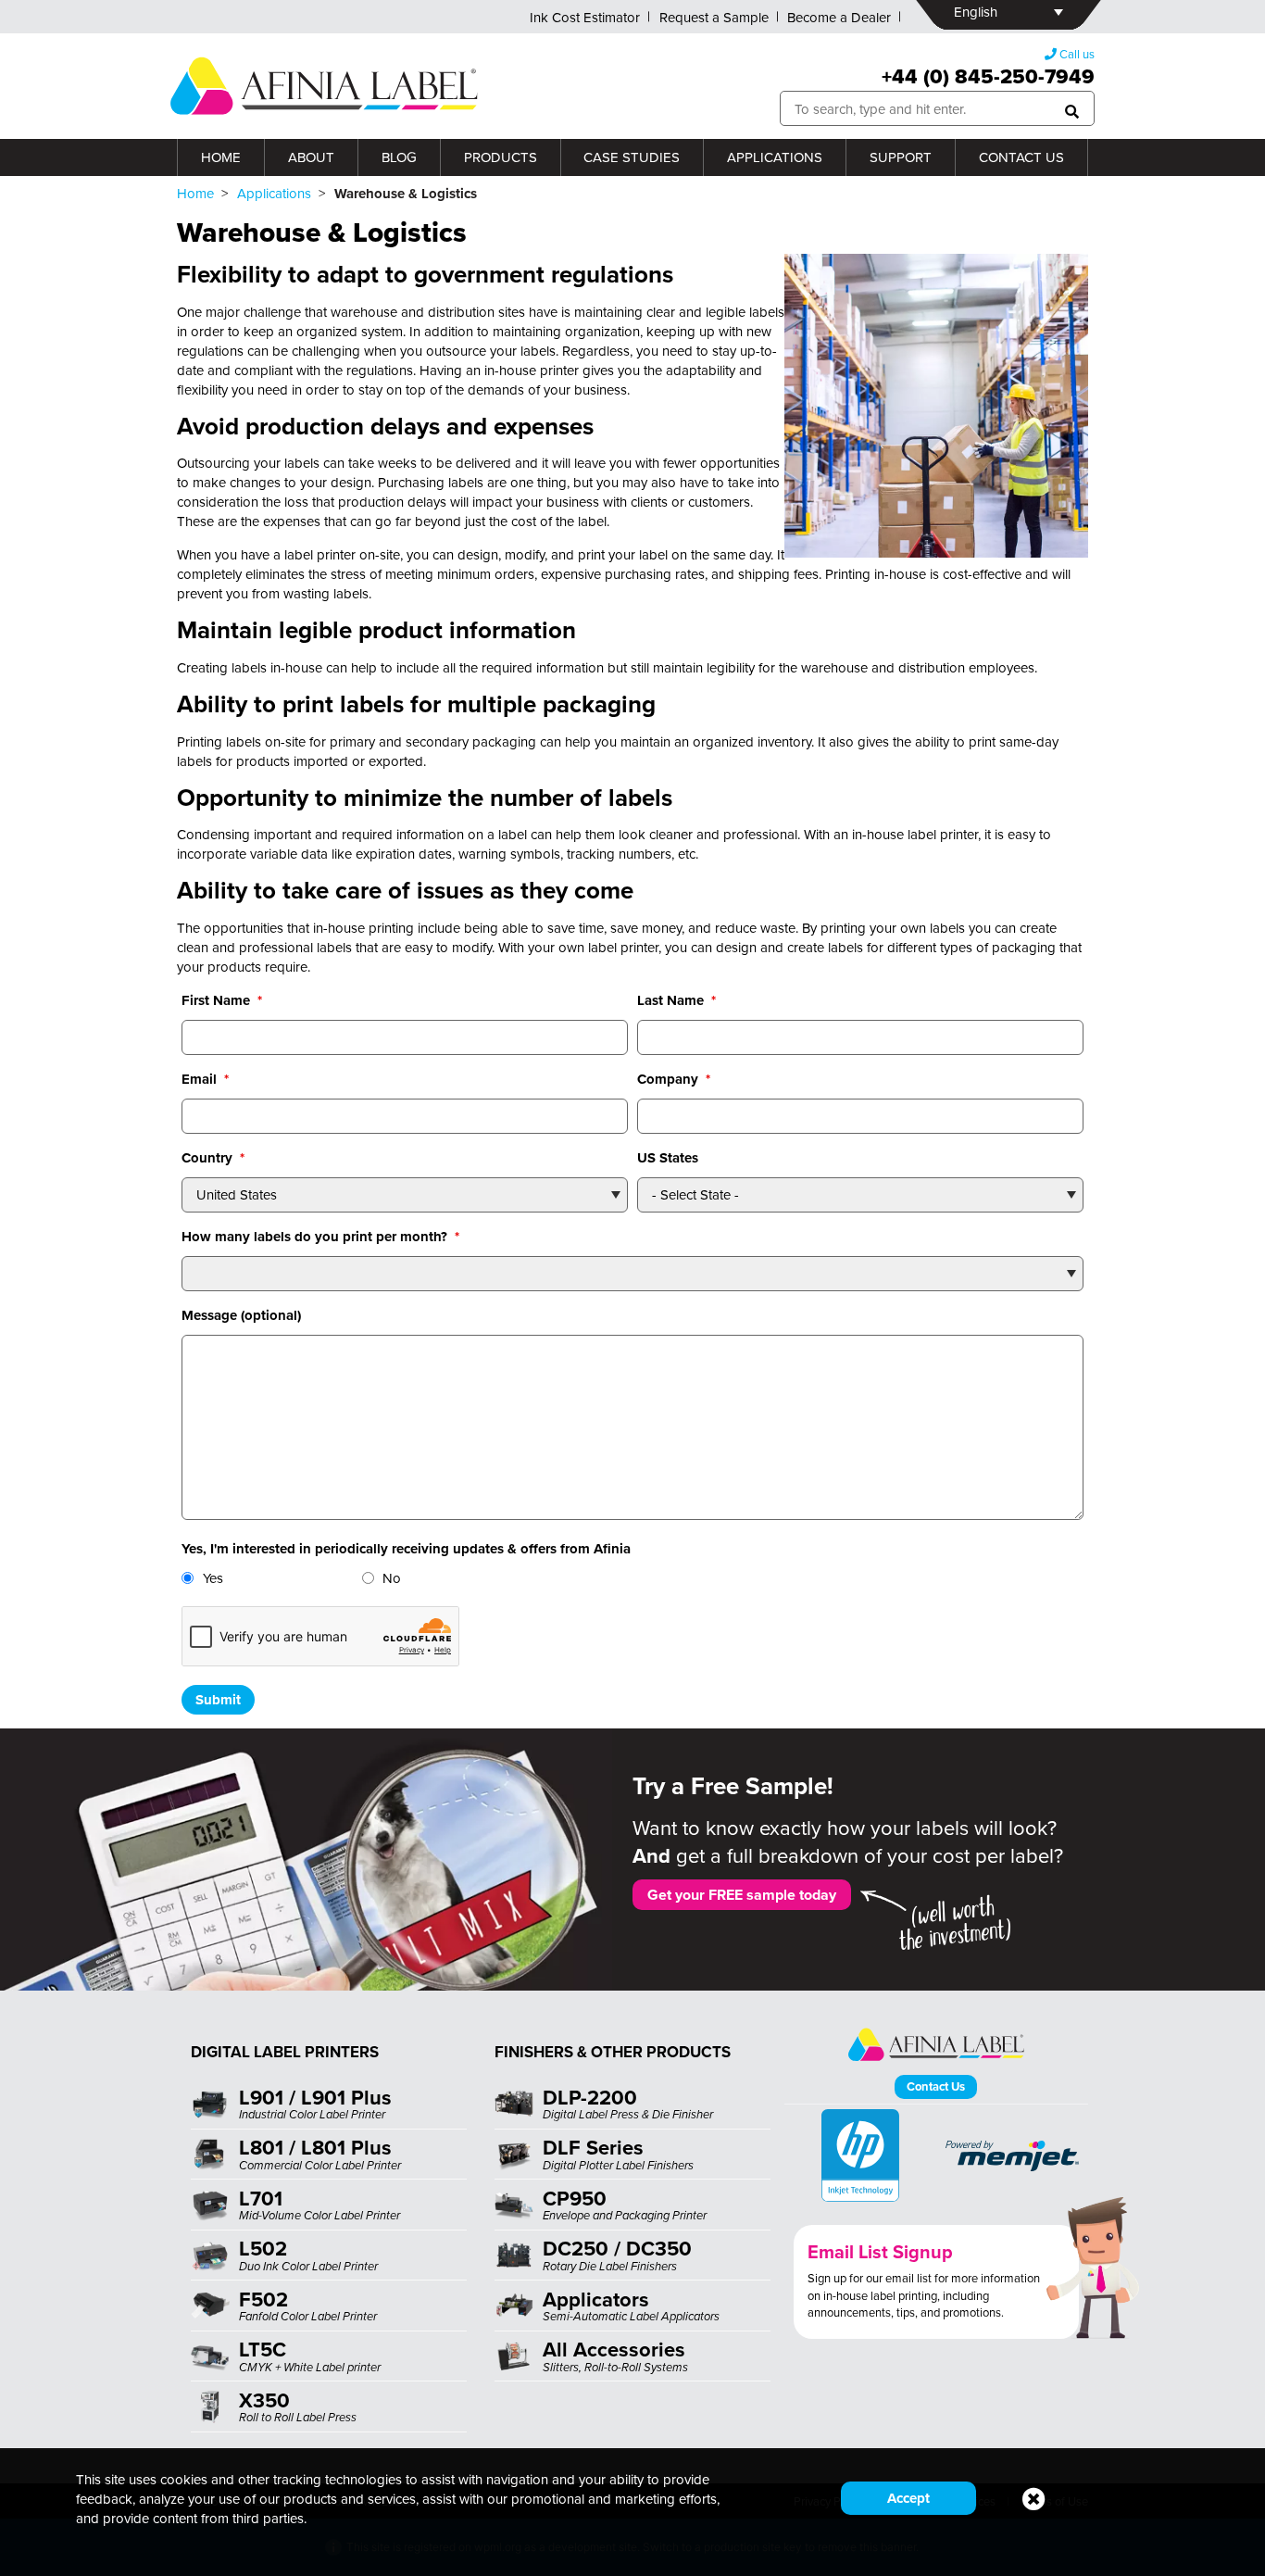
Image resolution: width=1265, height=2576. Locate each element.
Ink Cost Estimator (585, 17)
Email (205, 1079)
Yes (213, 1578)
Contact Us (1021, 157)
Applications (775, 157)
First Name (222, 1000)
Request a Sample (714, 17)
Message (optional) (241, 1315)
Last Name (676, 1000)
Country (213, 1158)
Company (674, 1079)
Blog (399, 157)
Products (501, 157)
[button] (1072, 109)
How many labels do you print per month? (320, 1237)
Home (221, 157)
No (392, 1578)
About (311, 157)
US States (668, 1158)
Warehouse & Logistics (322, 232)
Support (901, 157)
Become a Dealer (839, 17)
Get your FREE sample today (742, 1895)
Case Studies (632, 157)
